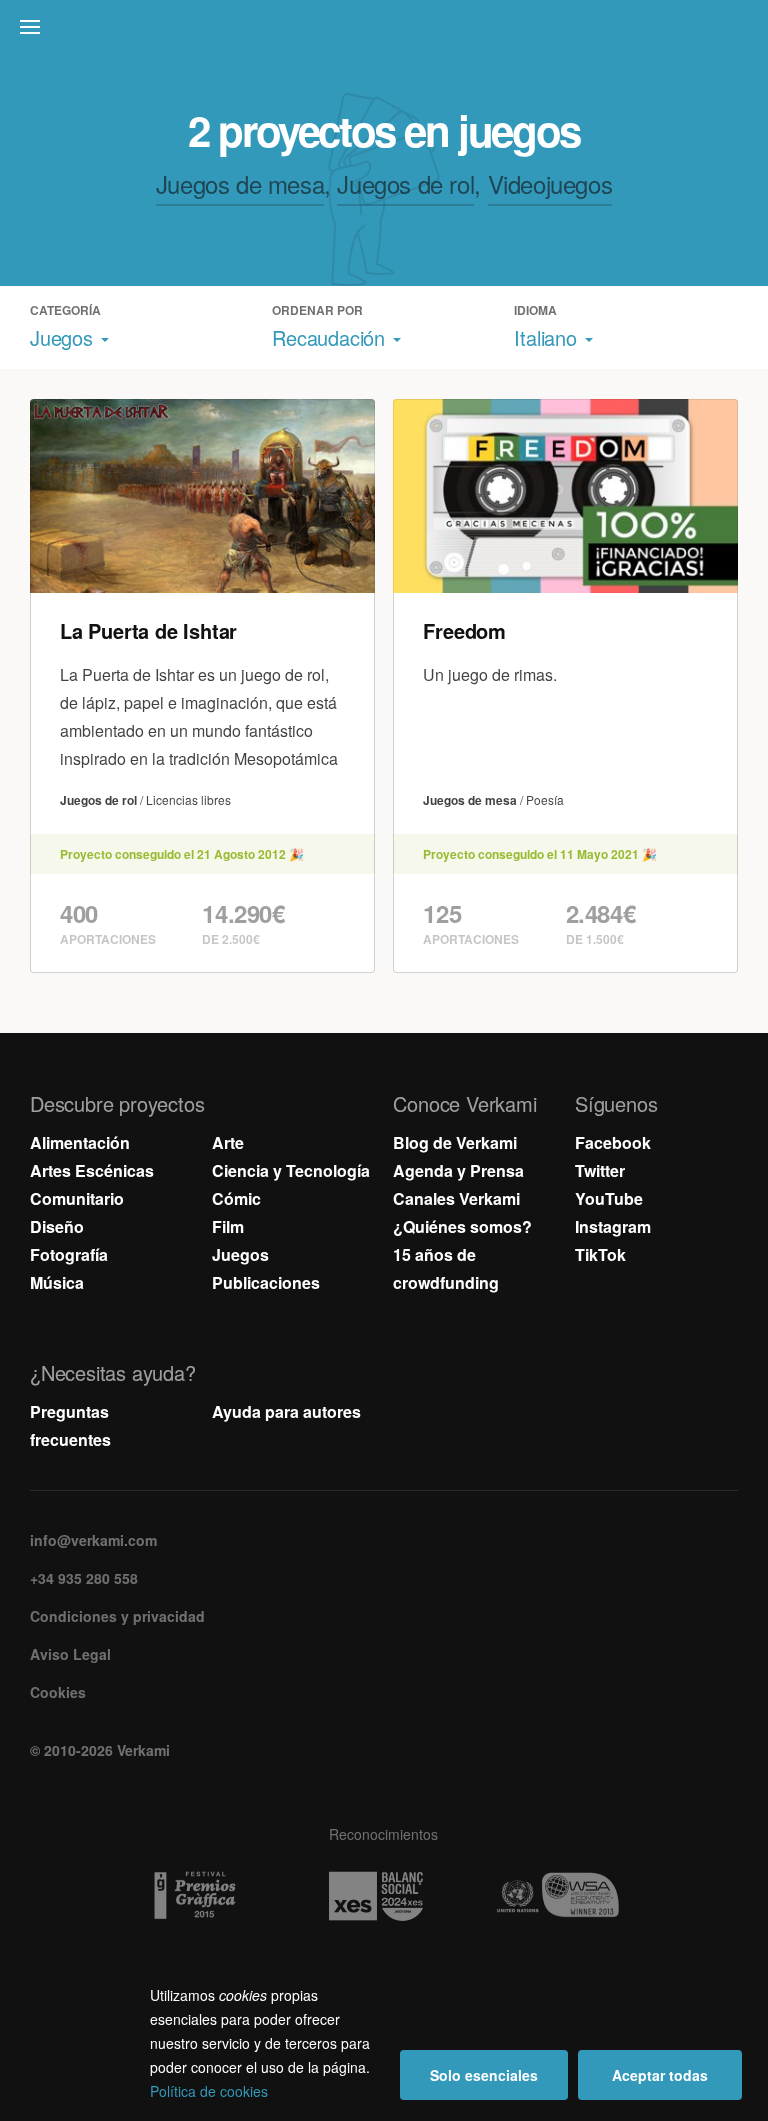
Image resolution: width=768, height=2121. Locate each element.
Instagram (613, 1226)
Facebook (613, 1142)
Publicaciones (266, 1282)
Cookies (58, 1692)
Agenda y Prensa (458, 1170)
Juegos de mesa (240, 183)
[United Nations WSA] (565, 1896)
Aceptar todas (660, 2075)
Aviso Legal (70, 1654)
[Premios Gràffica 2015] (202, 1896)
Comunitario (77, 1198)
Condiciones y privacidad (117, 1616)
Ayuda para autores (286, 1411)
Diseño (57, 1226)
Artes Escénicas (92, 1170)
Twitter (600, 1170)
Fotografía (69, 1254)
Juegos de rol (405, 183)
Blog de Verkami (455, 1142)
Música (57, 1282)
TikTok (600, 1254)
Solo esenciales (484, 2075)
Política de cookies (209, 2091)
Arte (228, 1142)
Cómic (236, 1198)
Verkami (386, 32)
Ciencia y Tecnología (291, 1170)
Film (228, 1226)
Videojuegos (550, 183)
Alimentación (80, 1142)
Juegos (240, 1254)
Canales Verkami (456, 1198)
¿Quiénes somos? (462, 1226)
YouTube (609, 1198)
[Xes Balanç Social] (383, 1896)
